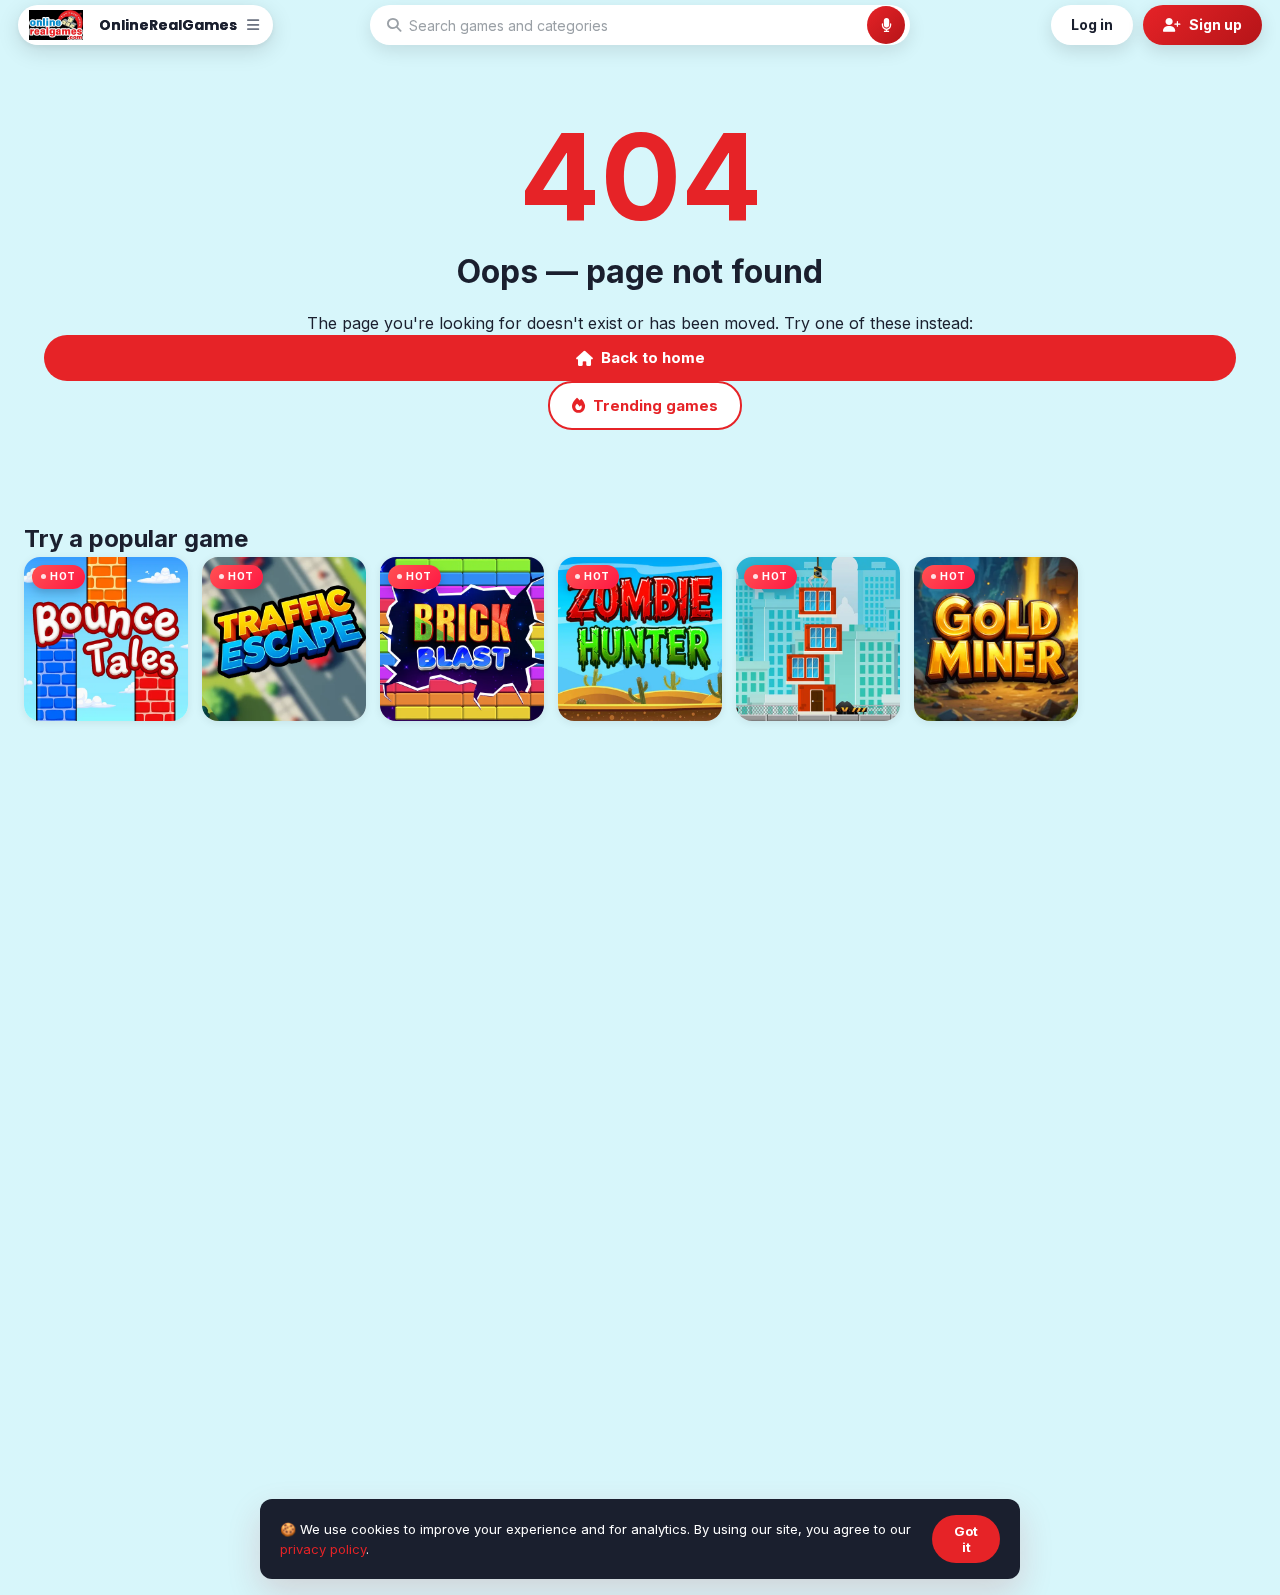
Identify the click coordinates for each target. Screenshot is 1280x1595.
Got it (966, 1539)
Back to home (653, 357)
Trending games (655, 405)
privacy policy (323, 1549)
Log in (1092, 24)
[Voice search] (886, 25)
